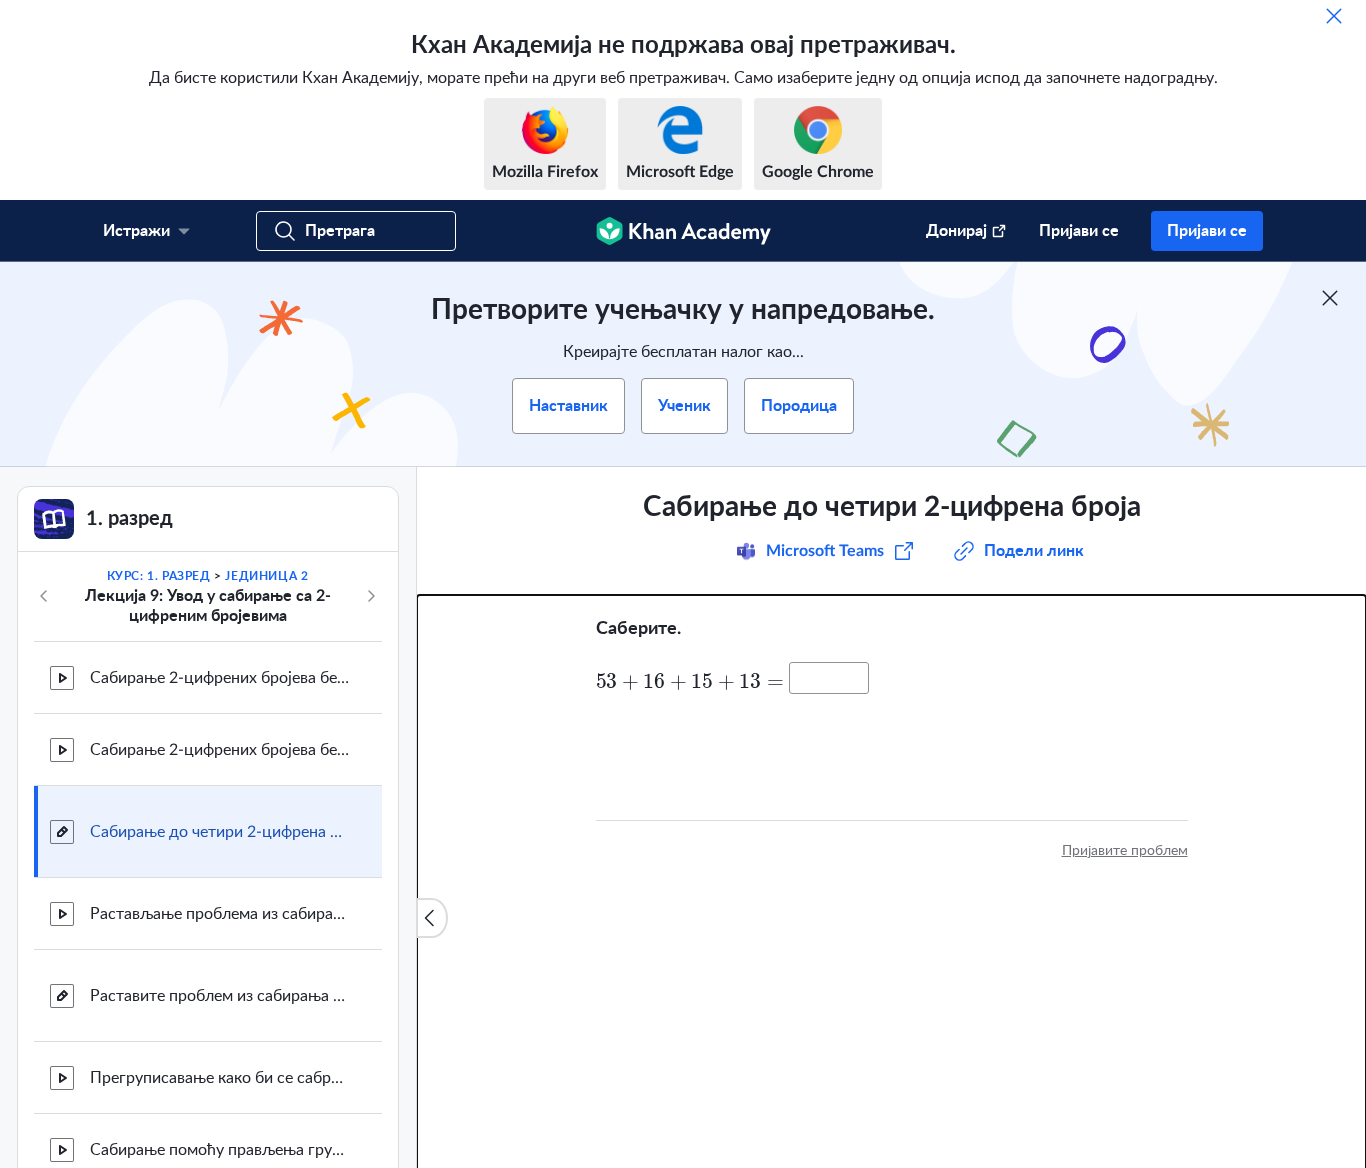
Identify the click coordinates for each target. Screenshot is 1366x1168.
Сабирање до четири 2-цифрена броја (220, 832)
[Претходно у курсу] (44, 596)
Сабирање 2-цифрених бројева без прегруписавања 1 (220, 678)
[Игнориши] (1334, 16)
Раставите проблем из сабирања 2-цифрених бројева (220, 996)
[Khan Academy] (683, 231)
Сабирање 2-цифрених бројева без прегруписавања (220, 750)
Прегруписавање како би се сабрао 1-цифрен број (220, 1078)
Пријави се (1079, 231)
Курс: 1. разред (159, 576)
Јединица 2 (266, 576)
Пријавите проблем (1125, 851)
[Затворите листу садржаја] (432, 918)
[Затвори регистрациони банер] (1330, 298)
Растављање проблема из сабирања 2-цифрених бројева (220, 914)
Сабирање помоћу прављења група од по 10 (220, 1150)
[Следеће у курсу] (371, 596)
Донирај (956, 231)
